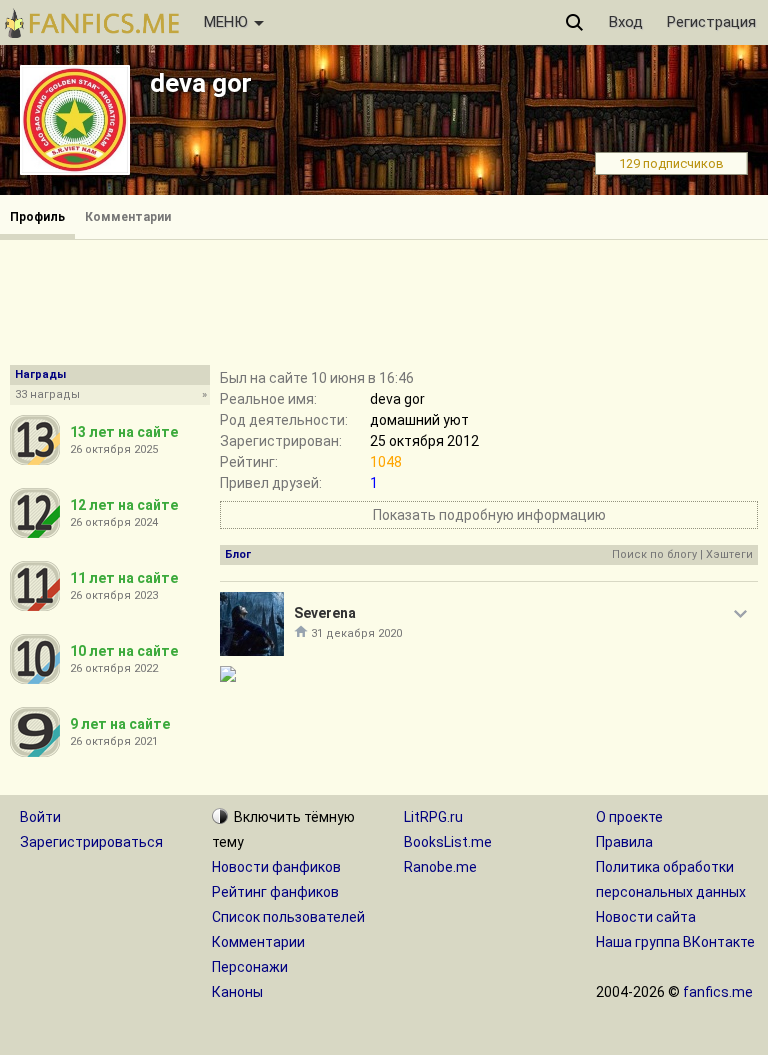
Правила (624, 842)
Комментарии (128, 217)
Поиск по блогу (654, 554)
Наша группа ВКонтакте (675, 942)
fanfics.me (718, 992)
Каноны (237, 992)
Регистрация (711, 22)
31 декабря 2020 (356, 633)
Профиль (37, 217)
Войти (40, 817)
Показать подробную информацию (489, 515)
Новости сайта (646, 917)
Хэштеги (729, 554)
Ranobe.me (440, 867)
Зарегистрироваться (91, 842)
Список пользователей (288, 917)
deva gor (201, 83)
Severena (325, 613)
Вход (626, 22)
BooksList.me (448, 842)
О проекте (629, 817)
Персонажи (250, 967)
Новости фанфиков (276, 867)
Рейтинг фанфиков (275, 892)
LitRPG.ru (433, 817)
